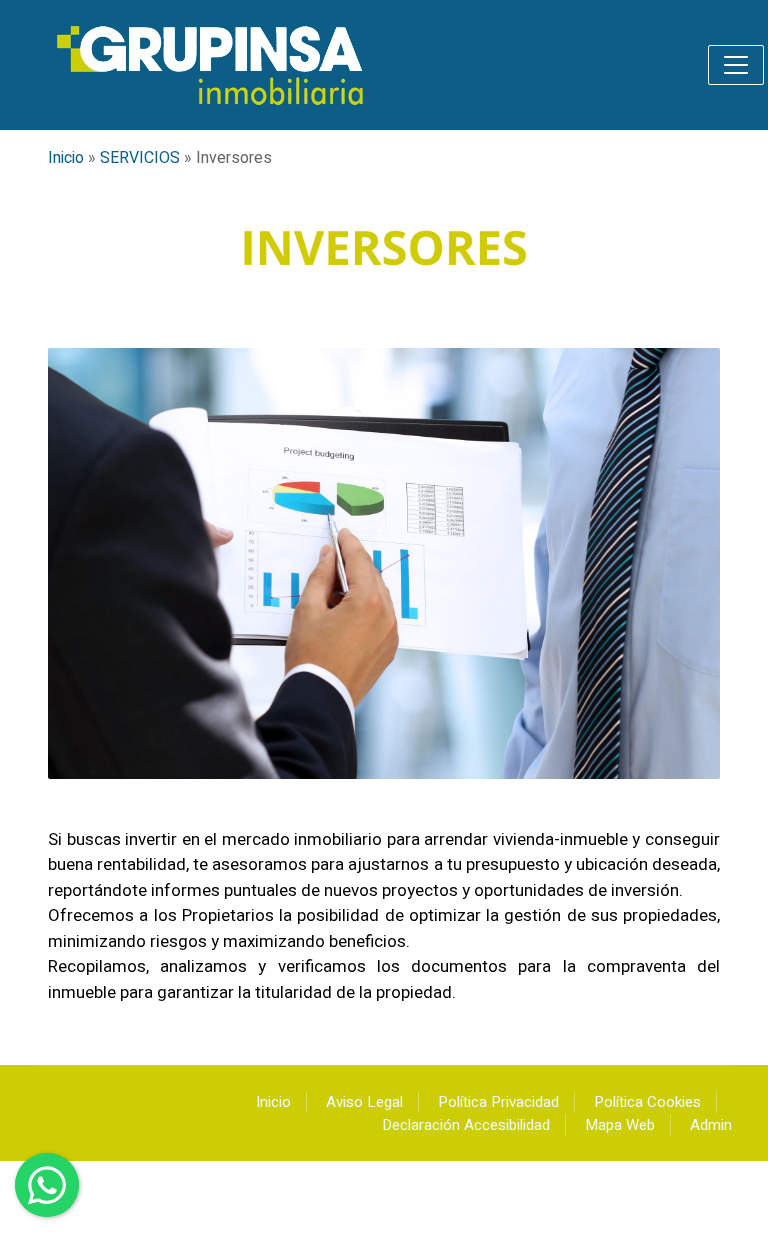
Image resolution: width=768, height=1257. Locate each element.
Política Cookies (647, 1102)
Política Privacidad (498, 1102)
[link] (212, 65)
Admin (711, 1125)
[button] (736, 65)
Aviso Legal (364, 1102)
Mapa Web (620, 1125)
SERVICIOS (140, 158)
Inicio (66, 158)
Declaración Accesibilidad (466, 1125)
